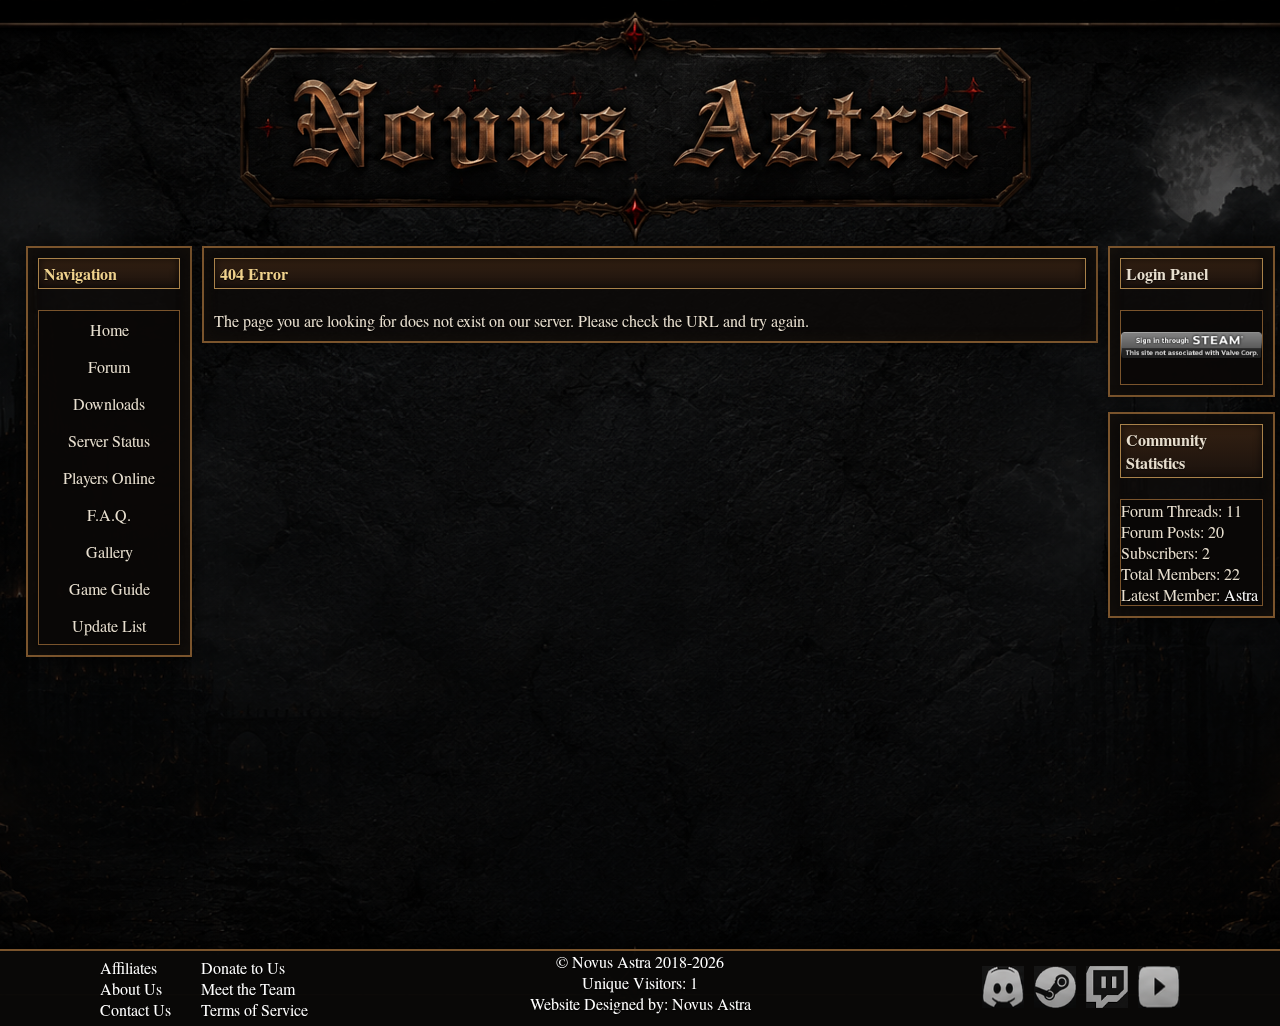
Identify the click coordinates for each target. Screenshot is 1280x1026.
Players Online (109, 477)
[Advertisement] (640, 803)
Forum (109, 366)
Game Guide (109, 588)
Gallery (109, 551)
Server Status (109, 440)
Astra (1241, 594)
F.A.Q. (109, 514)
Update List (109, 625)
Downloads (109, 403)
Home (109, 329)
